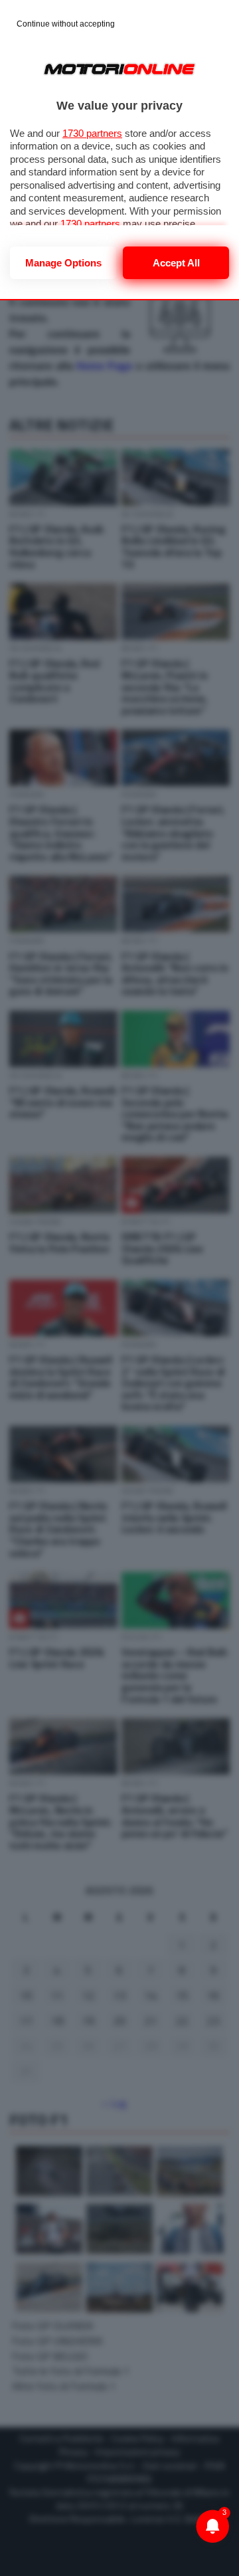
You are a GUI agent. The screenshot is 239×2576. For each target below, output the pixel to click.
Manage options (63, 263)
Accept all (176, 263)
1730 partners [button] (92, 133)
